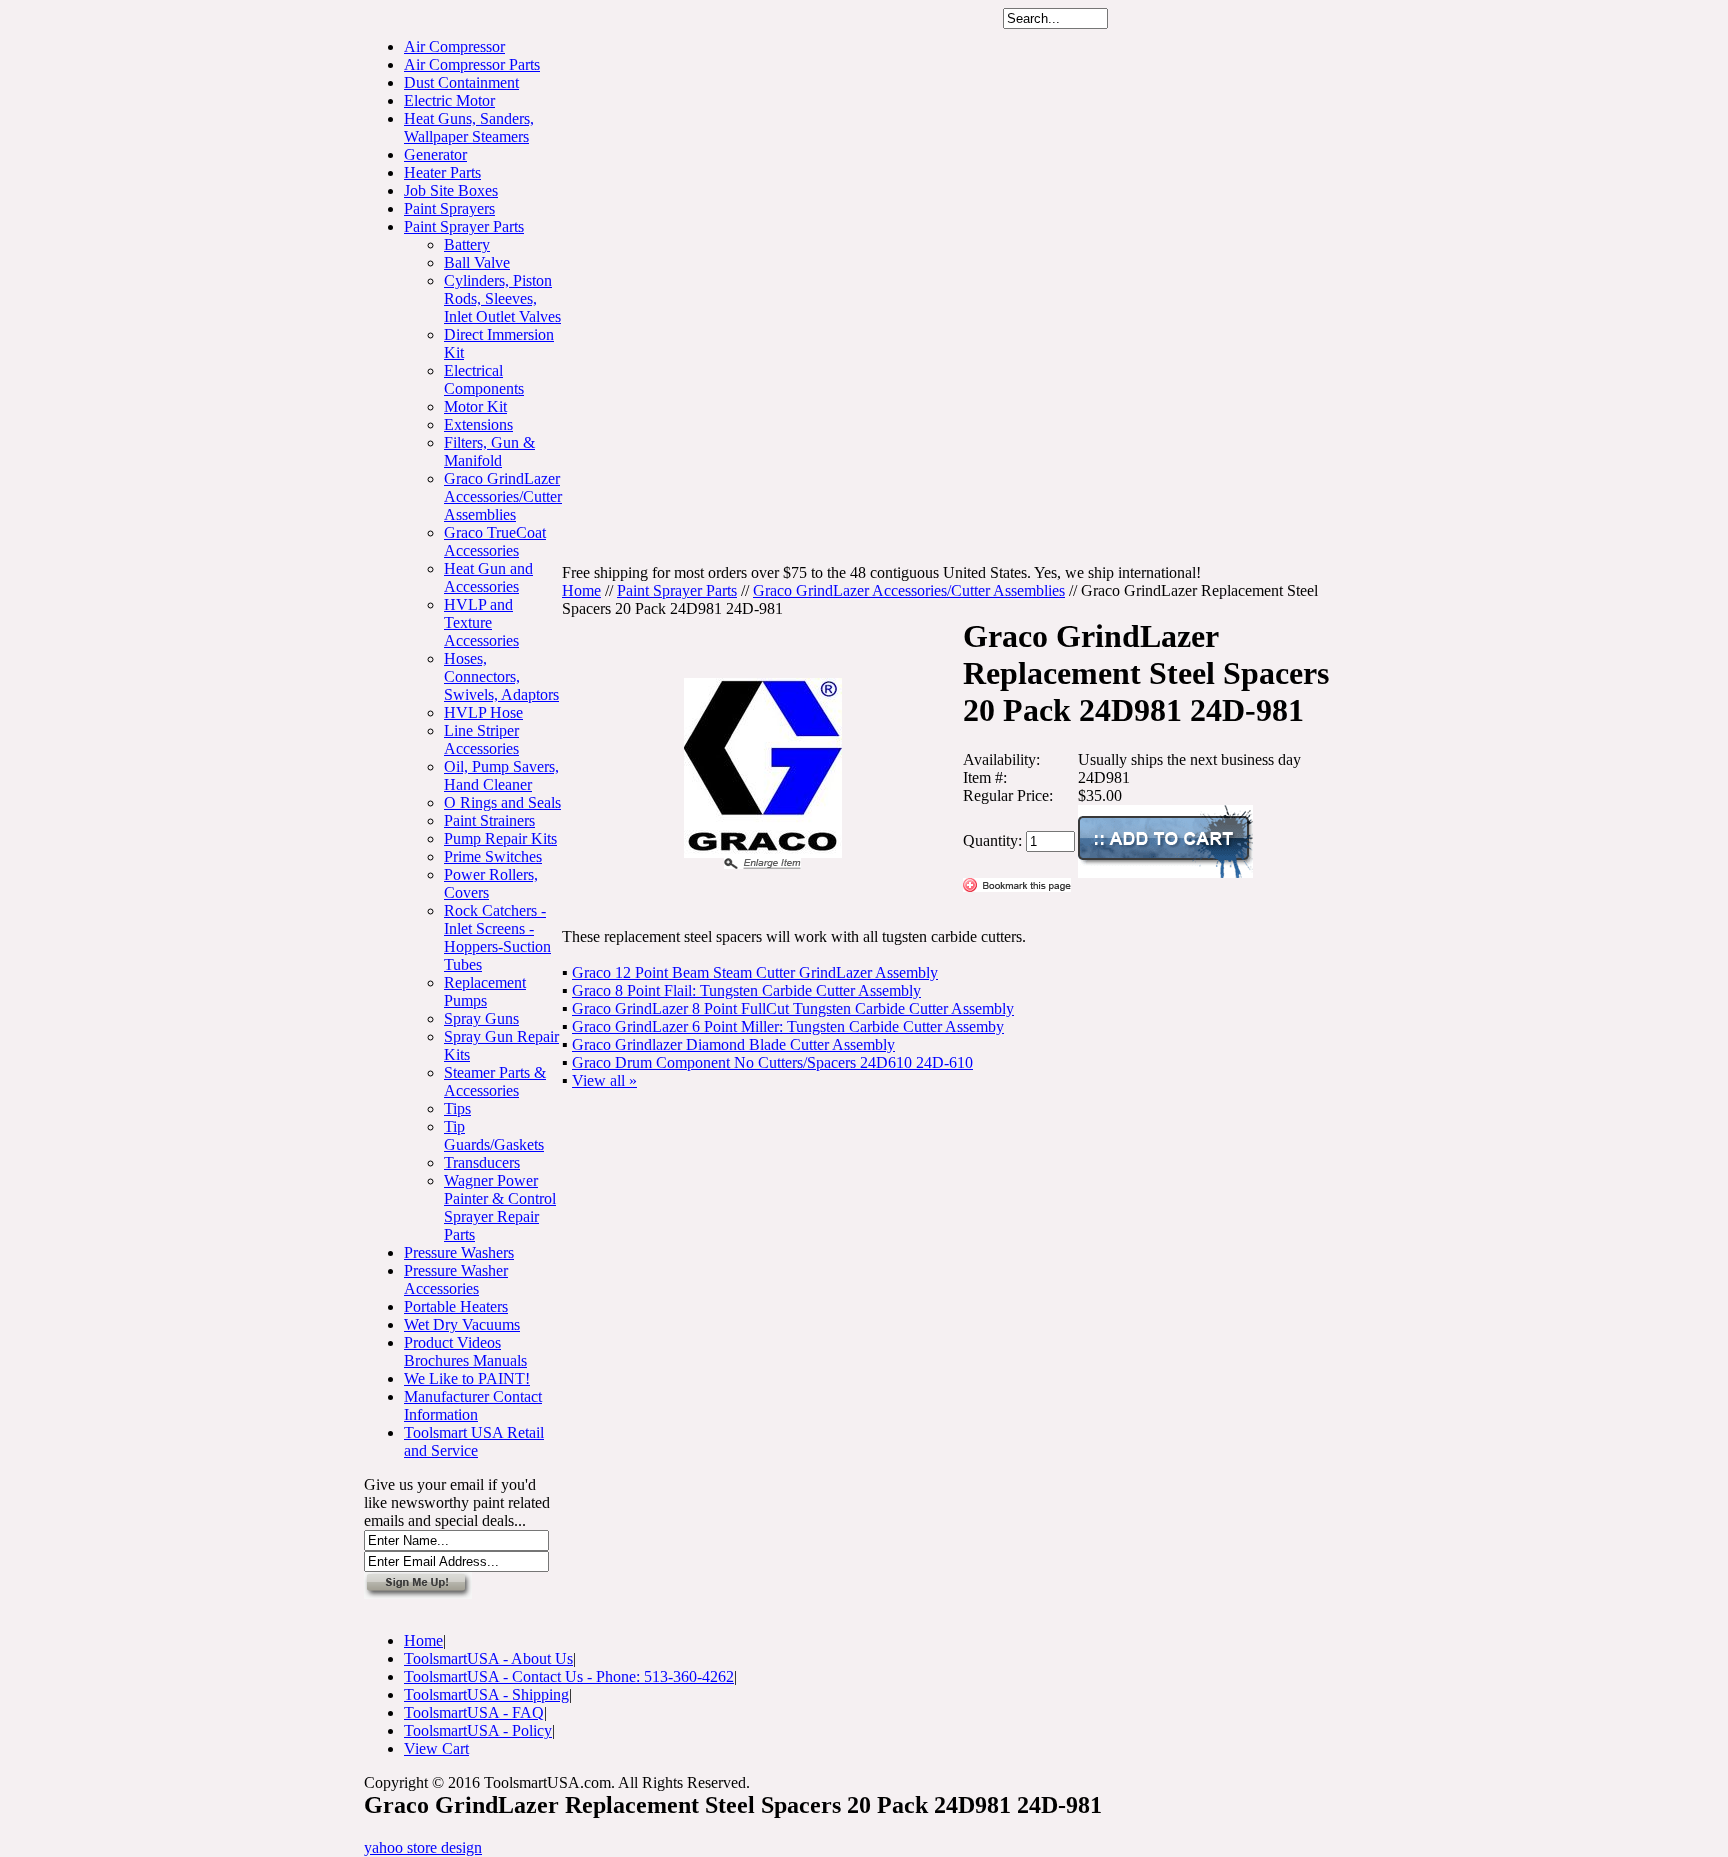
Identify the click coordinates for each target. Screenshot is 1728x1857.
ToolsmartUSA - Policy (478, 1730)
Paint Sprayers (449, 208)
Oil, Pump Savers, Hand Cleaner (501, 775)
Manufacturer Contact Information (473, 1405)
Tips (457, 1108)
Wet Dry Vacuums (462, 1324)
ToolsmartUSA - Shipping (486, 1694)
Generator (435, 154)
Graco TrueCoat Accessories (495, 541)
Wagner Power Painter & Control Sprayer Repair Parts (500, 1207)
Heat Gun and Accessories (488, 577)
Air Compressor (454, 46)
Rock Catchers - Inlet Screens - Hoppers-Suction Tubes (497, 937)
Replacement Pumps (485, 991)
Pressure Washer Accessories (456, 1279)
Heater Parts (442, 172)
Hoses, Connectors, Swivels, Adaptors (501, 676)
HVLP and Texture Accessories (481, 622)
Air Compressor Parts (472, 64)
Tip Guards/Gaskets (494, 1135)
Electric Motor (449, 100)
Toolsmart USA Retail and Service (474, 1441)
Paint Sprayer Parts (464, 226)
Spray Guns (481, 1018)
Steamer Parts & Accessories (495, 1081)
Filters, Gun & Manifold (489, 451)
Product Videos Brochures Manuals (465, 1351)
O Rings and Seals (502, 802)
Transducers (482, 1162)
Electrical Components (484, 379)
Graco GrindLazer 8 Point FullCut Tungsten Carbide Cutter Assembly (793, 1008)
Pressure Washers (459, 1252)
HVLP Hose (483, 712)
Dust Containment (461, 82)
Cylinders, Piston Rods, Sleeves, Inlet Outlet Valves (502, 298)
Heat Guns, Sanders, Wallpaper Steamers (469, 127)
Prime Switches (493, 856)
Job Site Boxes (451, 190)
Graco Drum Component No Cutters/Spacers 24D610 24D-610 (772, 1062)
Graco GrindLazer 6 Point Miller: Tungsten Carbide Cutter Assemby (788, 1026)
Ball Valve (477, 262)
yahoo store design (423, 1847)
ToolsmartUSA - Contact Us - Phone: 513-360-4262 (569, 1676)
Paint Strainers (489, 820)
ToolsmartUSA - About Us (488, 1658)
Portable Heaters (456, 1306)
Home (581, 590)
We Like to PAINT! (467, 1378)
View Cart (436, 1748)
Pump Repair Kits (500, 838)
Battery (467, 244)
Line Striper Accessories (481, 739)
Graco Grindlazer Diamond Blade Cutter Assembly (733, 1044)
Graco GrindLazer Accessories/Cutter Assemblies (503, 496)
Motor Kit (475, 406)
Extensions (478, 424)
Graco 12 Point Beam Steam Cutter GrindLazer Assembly (755, 972)
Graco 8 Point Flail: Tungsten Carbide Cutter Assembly (746, 990)
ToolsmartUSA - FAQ (474, 1712)
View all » (604, 1080)
